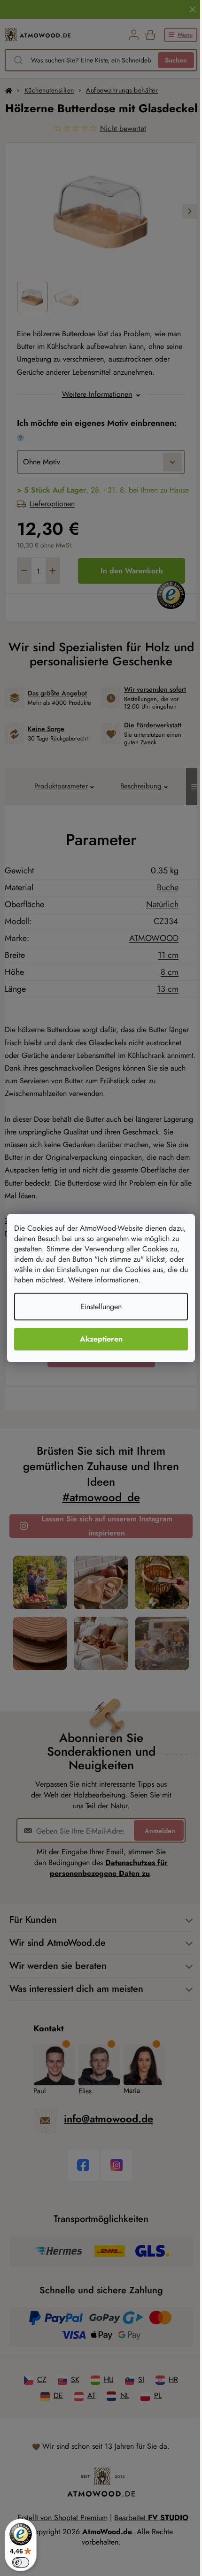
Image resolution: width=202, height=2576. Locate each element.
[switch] (21, 2562)
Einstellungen (101, 1307)
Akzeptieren (101, 1339)
